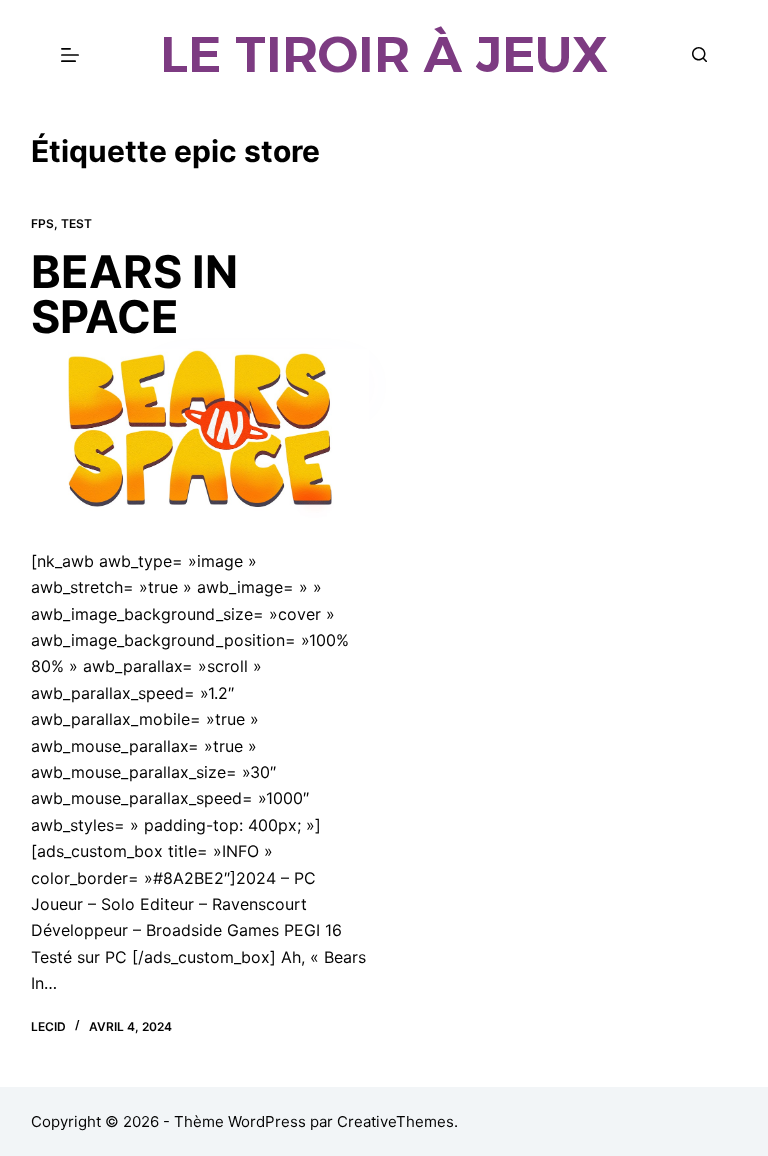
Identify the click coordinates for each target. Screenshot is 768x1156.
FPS (42, 223)
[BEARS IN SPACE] (200, 433)
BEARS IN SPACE (134, 294)
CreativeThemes (395, 1121)
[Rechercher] (699, 54)
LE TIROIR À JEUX (384, 54)
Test (76, 223)
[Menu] (70, 55)
